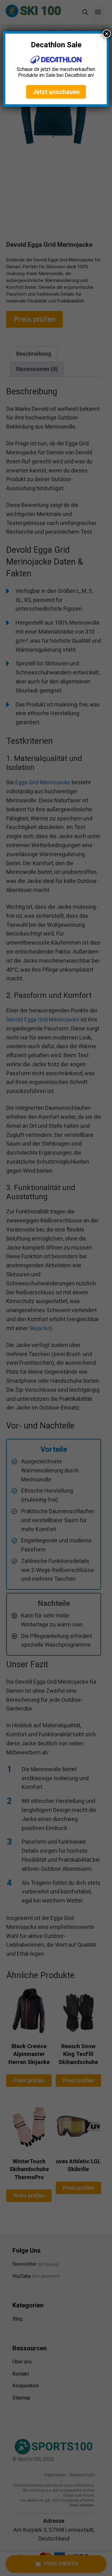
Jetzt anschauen (56, 92)
